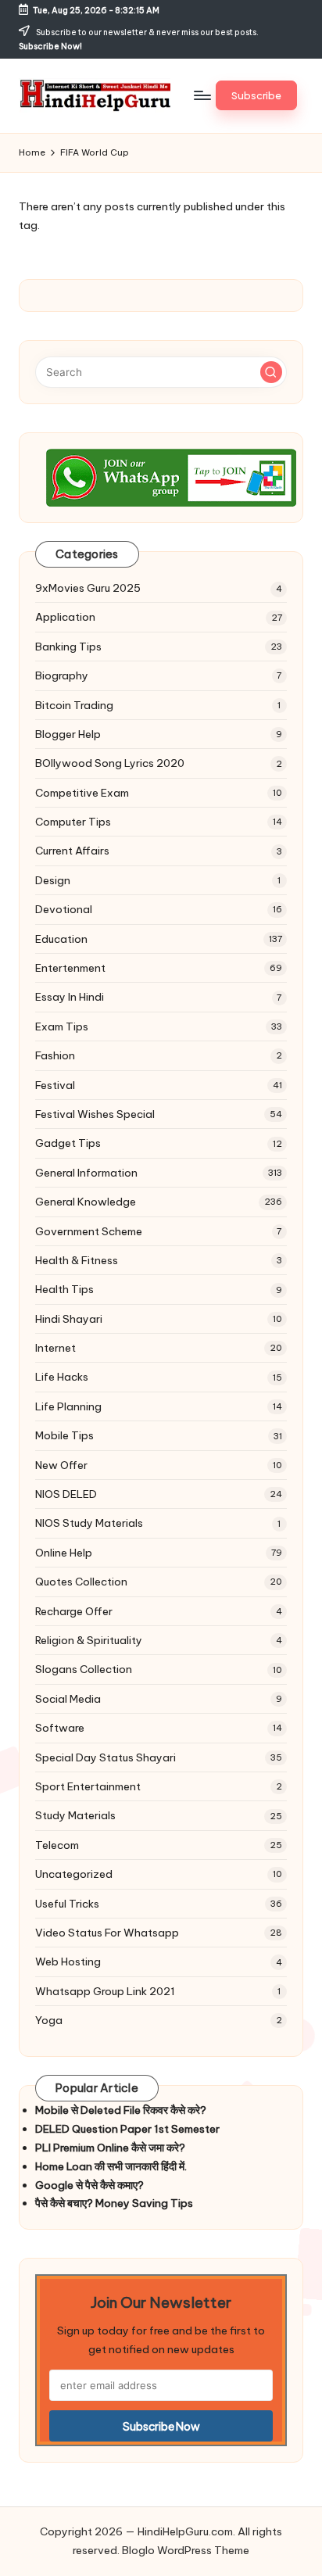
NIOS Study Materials (89, 1523)
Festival (55, 1085)
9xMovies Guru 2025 (88, 588)
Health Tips (64, 1289)
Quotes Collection (81, 1582)
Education (61, 939)
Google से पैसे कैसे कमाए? (89, 2185)
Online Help (64, 1553)
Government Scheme (89, 1231)
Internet (55, 1348)
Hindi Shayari (69, 1319)
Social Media (68, 1699)
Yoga (49, 2020)
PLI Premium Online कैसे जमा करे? (110, 2148)
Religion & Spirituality (89, 1640)
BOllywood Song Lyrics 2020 (110, 763)
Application (65, 617)
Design (53, 880)
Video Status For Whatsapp (107, 1933)
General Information (86, 1173)
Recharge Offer (74, 1611)
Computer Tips (73, 822)
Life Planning (68, 1406)
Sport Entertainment (88, 1786)
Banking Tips (68, 647)
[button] (256, 95)
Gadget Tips (68, 1143)
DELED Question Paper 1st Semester (127, 2129)
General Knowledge (86, 1202)
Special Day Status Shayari (106, 1757)
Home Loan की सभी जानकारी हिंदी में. (111, 2166)
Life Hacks (62, 1377)
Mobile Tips (64, 1435)
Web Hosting (68, 1962)
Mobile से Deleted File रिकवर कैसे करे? (121, 2110)
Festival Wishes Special (95, 1114)
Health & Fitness (77, 1260)
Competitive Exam (82, 793)
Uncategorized (74, 1874)
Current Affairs (72, 851)
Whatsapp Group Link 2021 (105, 1991)
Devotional (64, 909)
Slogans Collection (84, 1669)
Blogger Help (68, 734)
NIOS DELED (66, 1494)
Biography (62, 675)
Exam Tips (62, 1026)
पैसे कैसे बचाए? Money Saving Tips (114, 2203)
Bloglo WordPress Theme (186, 2550)
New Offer (61, 1465)
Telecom (57, 1845)
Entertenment (70, 968)
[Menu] (202, 96)
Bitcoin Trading (74, 705)
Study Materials (75, 1815)
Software (60, 1728)
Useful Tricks (67, 1904)
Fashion (55, 1055)
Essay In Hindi (70, 997)
